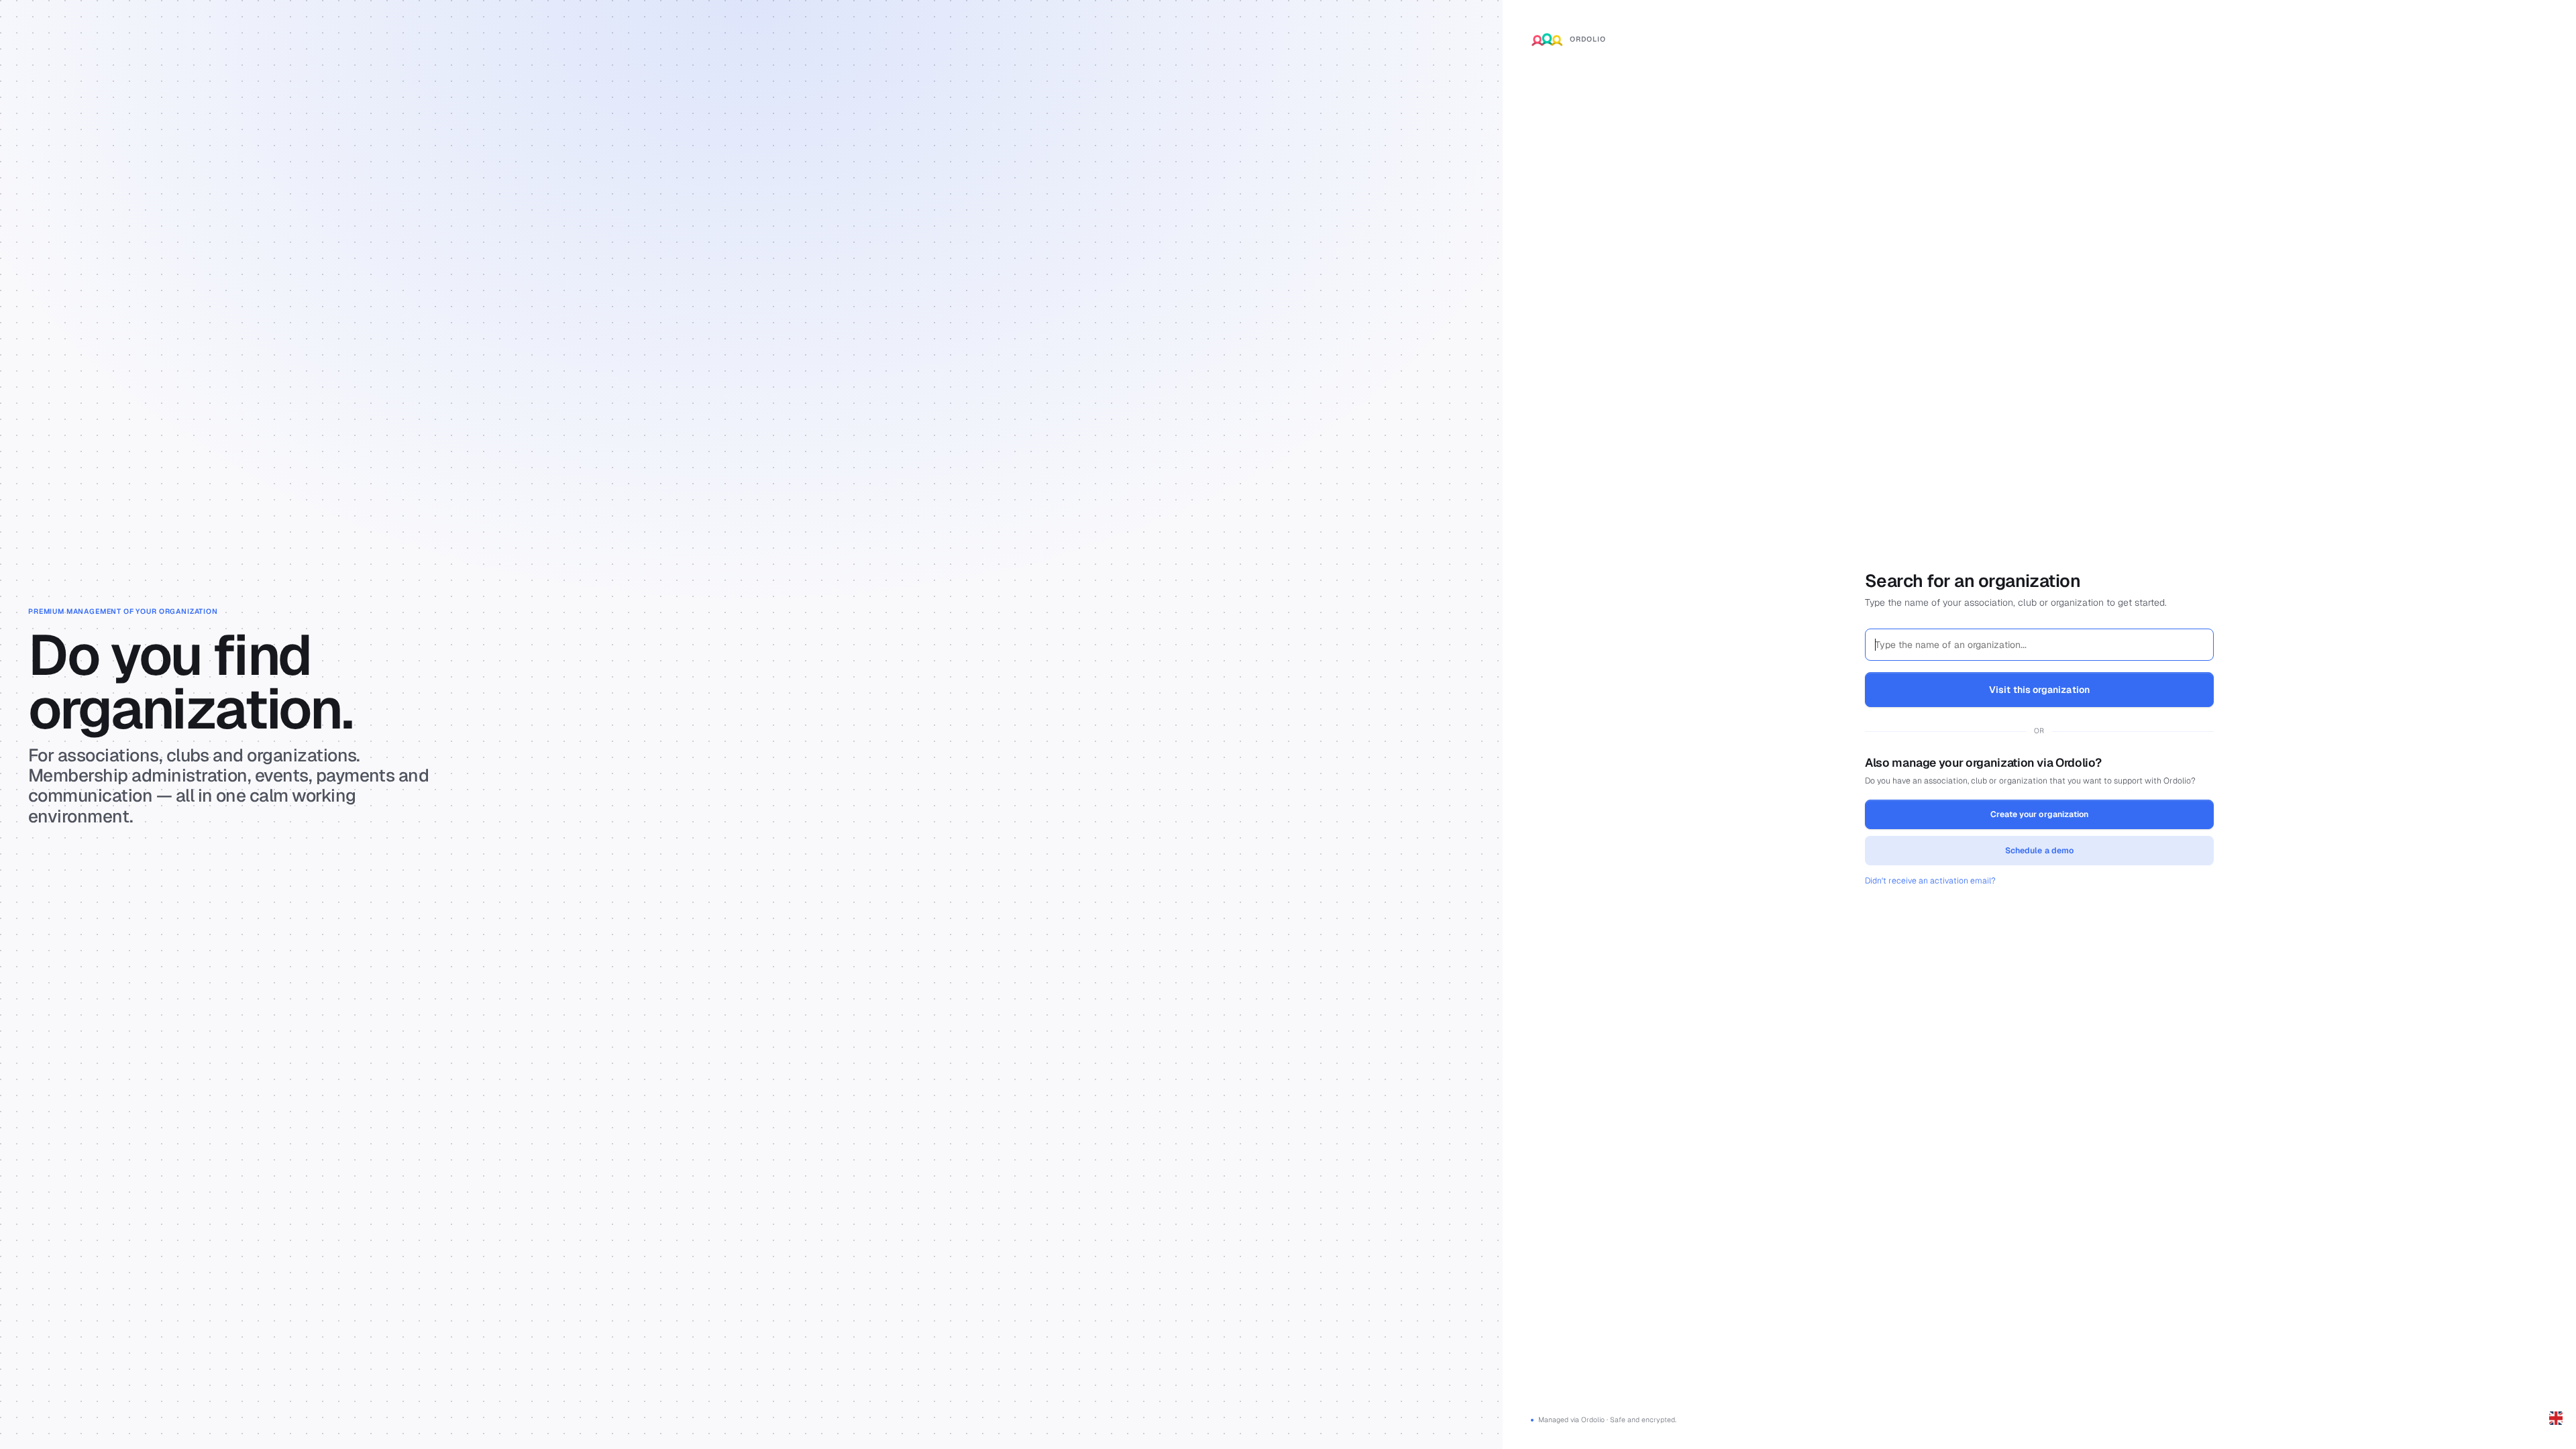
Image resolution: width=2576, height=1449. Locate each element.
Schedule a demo (2039, 851)
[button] (2556, 1418)
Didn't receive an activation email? (1930, 881)
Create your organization (2039, 814)
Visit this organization (2039, 690)
